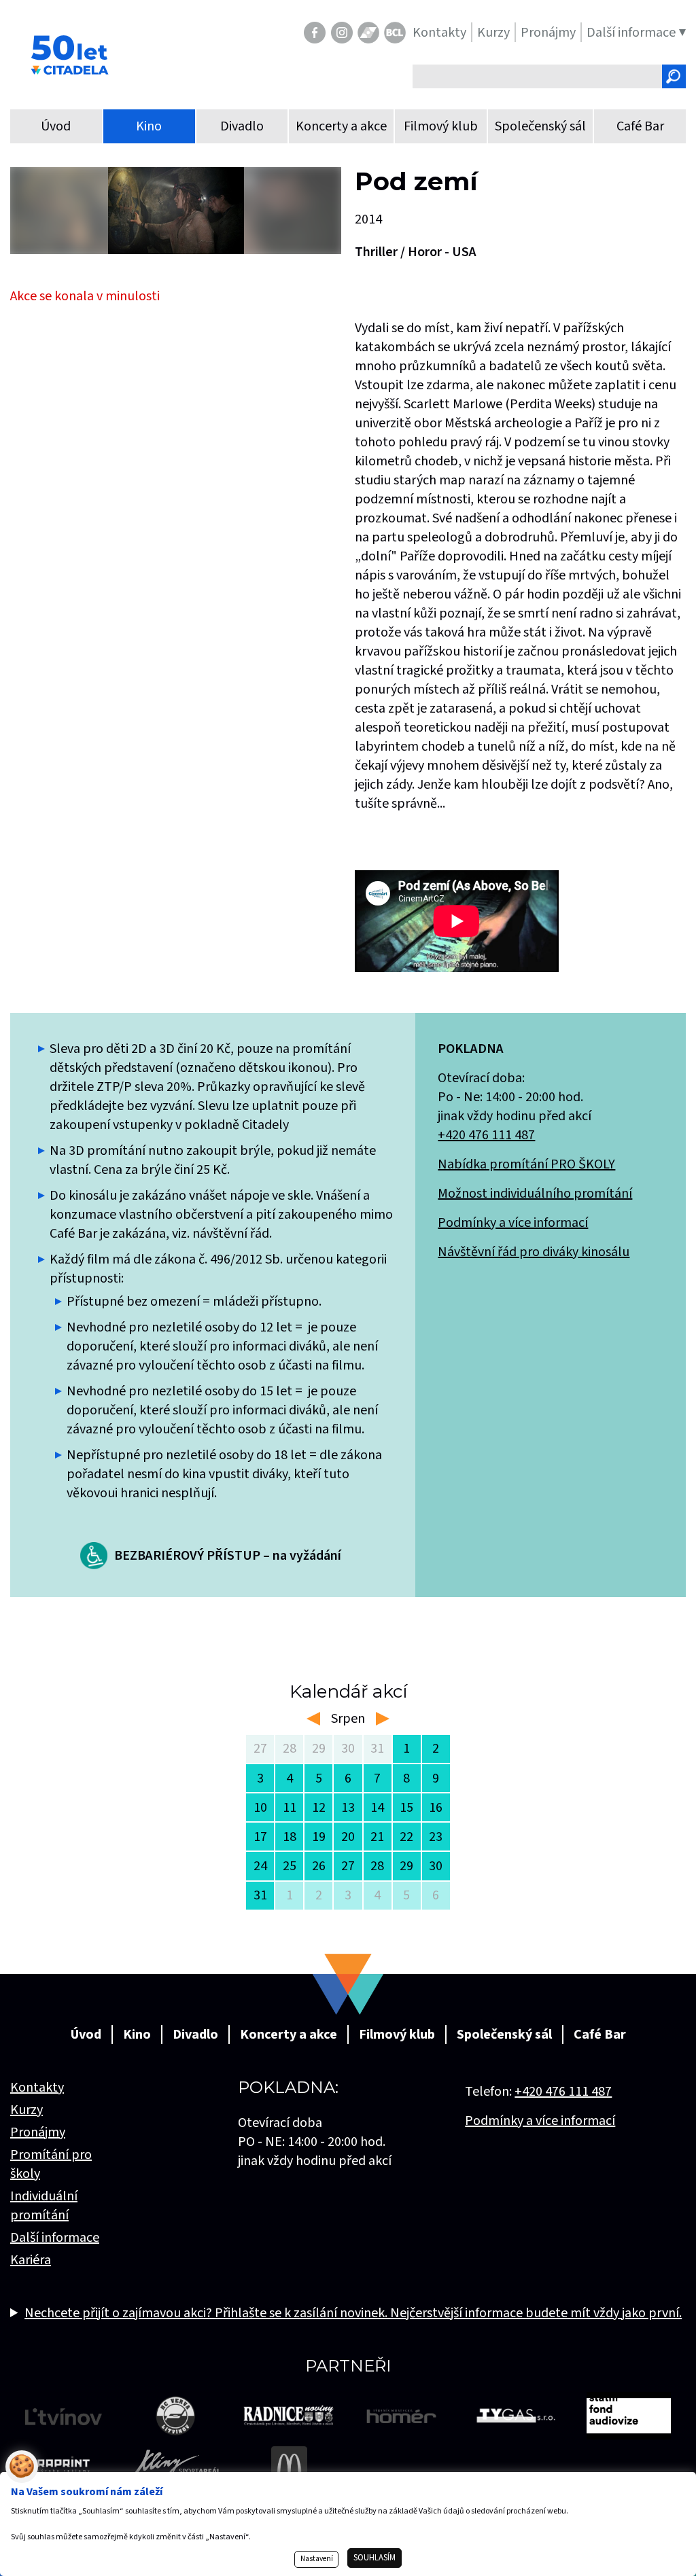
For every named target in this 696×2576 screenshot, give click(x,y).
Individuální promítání (44, 2206)
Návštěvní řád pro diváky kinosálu (534, 1252)
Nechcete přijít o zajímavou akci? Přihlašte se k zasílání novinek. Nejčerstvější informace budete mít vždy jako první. (353, 2313)
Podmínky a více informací (513, 1223)
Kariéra (31, 2260)
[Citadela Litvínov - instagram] (342, 33)
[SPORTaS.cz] (368, 33)
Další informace (55, 2238)
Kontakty (37, 2088)
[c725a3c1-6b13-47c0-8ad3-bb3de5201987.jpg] (176, 211)
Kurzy (27, 2110)
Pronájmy (38, 2132)
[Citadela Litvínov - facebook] (315, 33)
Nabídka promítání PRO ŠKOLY (526, 1164)
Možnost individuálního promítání (535, 1194)
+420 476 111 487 (486, 1135)
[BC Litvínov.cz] (395, 33)
